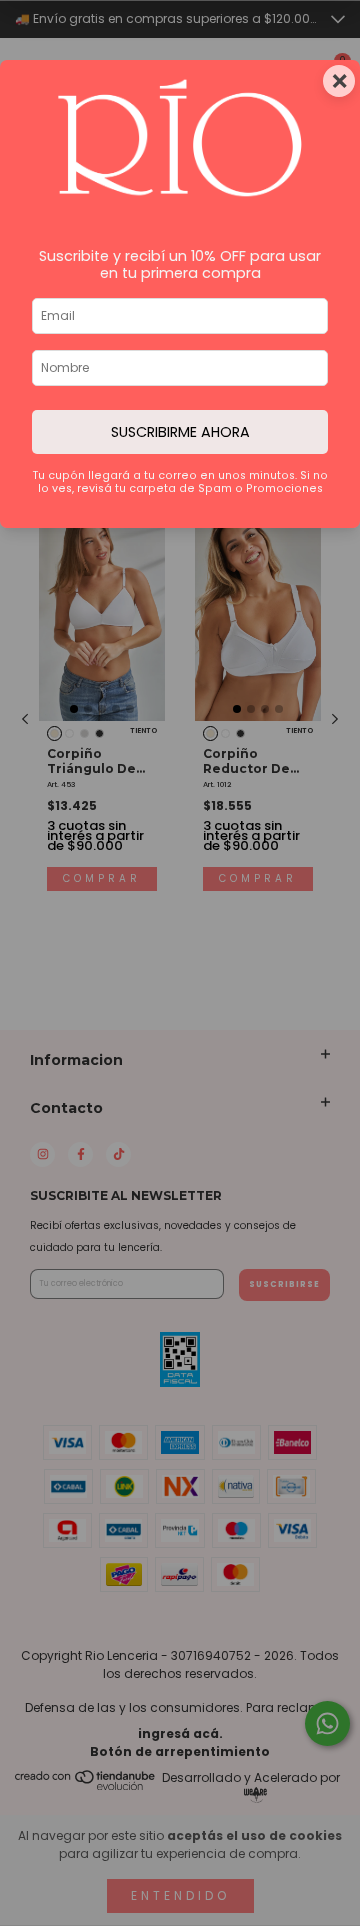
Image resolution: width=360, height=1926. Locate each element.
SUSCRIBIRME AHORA (180, 432)
